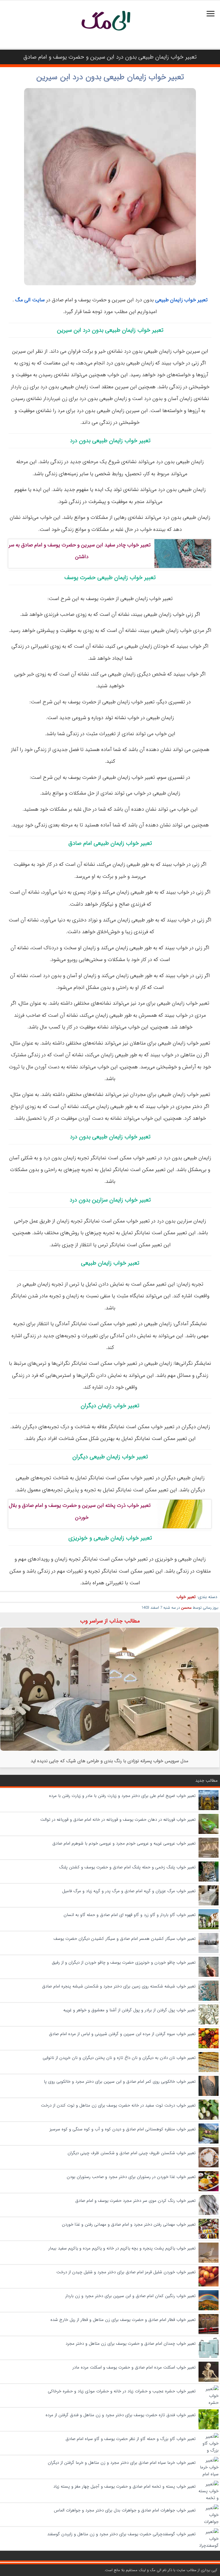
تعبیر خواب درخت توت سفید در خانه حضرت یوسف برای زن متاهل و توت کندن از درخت (118, 2105)
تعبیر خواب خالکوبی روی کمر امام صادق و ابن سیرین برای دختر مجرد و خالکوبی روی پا (120, 2082)
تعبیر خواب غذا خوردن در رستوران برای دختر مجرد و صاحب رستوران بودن (131, 2177)
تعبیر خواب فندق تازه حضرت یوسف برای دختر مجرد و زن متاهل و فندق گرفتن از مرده (121, 2415)
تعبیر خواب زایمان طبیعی (181, 300)
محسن (186, 1608)
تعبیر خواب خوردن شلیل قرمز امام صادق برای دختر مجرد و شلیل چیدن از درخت (126, 2272)
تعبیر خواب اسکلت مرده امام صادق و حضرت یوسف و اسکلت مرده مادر (134, 2367)
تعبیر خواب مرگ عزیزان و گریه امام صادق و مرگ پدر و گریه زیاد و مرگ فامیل (129, 1891)
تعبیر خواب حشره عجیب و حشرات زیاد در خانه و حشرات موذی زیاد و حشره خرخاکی (122, 2391)
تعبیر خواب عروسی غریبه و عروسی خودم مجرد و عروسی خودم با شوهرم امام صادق (124, 1843)
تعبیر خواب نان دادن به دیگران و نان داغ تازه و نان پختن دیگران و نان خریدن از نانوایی (119, 2058)
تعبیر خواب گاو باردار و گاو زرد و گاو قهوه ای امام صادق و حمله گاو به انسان (130, 1915)
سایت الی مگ (30, 300)
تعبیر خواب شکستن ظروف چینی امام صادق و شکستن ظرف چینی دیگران (132, 2153)
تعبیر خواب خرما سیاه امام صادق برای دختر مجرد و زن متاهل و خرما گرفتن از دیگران (122, 2463)
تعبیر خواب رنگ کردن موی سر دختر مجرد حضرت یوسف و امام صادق (135, 2201)
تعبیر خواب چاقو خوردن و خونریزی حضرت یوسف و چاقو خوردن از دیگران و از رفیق (124, 1962)
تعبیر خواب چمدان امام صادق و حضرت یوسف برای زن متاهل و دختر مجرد (131, 2344)
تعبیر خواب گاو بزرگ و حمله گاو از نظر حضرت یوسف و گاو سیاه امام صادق (131, 2439)
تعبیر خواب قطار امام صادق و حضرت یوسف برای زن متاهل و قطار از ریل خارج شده (123, 2320)
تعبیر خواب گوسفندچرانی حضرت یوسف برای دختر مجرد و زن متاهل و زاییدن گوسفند (121, 2534)
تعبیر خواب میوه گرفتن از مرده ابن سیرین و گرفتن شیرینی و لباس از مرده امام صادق (122, 2034)
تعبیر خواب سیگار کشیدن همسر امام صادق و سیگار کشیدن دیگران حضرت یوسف (125, 1939)
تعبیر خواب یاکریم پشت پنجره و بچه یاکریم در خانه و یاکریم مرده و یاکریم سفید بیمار (122, 2248)
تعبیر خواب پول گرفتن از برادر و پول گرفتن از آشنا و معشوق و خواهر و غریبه (129, 2010)
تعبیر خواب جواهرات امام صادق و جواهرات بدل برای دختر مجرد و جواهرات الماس (125, 2510)
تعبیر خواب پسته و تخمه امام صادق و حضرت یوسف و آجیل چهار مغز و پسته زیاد (124, 2486)
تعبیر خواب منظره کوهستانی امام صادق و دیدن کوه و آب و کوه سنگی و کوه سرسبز (123, 2129)
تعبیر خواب (186, 1597)
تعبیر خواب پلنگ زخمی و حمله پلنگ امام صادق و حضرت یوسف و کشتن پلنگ (127, 1867)
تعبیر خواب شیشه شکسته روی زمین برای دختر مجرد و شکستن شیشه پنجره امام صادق (119, 1986)
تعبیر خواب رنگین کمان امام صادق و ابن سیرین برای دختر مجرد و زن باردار (130, 2296)
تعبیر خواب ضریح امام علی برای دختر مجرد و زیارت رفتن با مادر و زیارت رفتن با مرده (122, 1796)
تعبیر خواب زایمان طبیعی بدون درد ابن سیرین (110, 77)
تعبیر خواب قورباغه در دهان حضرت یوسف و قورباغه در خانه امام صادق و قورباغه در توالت (118, 1820)
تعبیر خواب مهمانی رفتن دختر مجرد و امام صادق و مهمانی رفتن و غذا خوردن (129, 2224)
